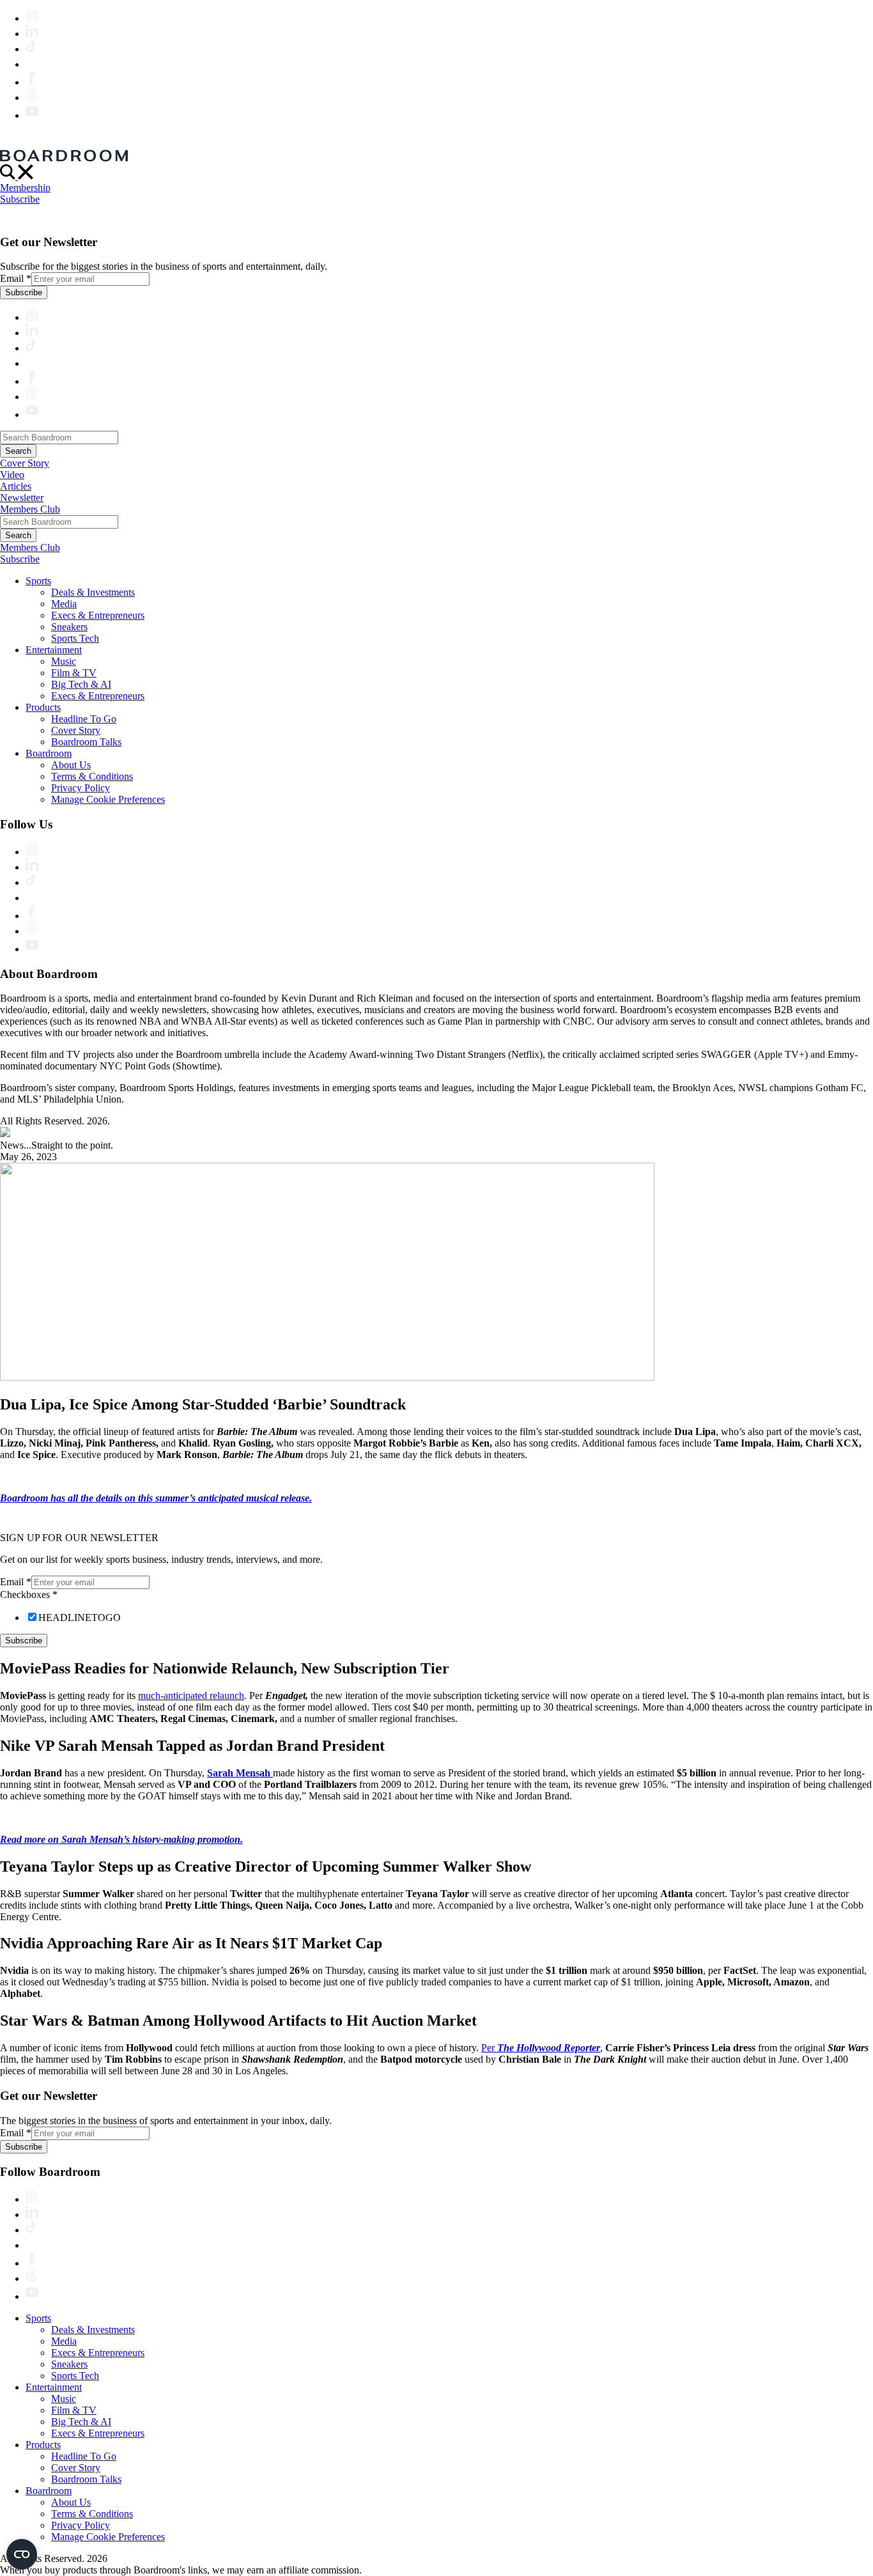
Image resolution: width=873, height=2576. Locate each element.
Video (12, 475)
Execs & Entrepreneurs (98, 615)
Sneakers (69, 627)
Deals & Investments (93, 592)
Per (541, 2048)
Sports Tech (75, 638)
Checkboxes (29, 1594)
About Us (71, 765)
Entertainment (54, 650)
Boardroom (49, 753)
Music (64, 661)
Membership (25, 188)
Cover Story (25, 463)
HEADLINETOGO (80, 1618)
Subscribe (20, 199)
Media (64, 604)
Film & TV (74, 673)
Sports (38, 581)
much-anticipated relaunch (191, 1695)
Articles (16, 486)
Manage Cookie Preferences (108, 799)
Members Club (30, 509)
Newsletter (22, 498)
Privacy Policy (81, 788)
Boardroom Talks (86, 742)
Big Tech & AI (81, 684)
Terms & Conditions (92, 776)
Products (43, 707)
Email (16, 278)
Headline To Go (84, 719)
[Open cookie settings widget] (22, 2554)
